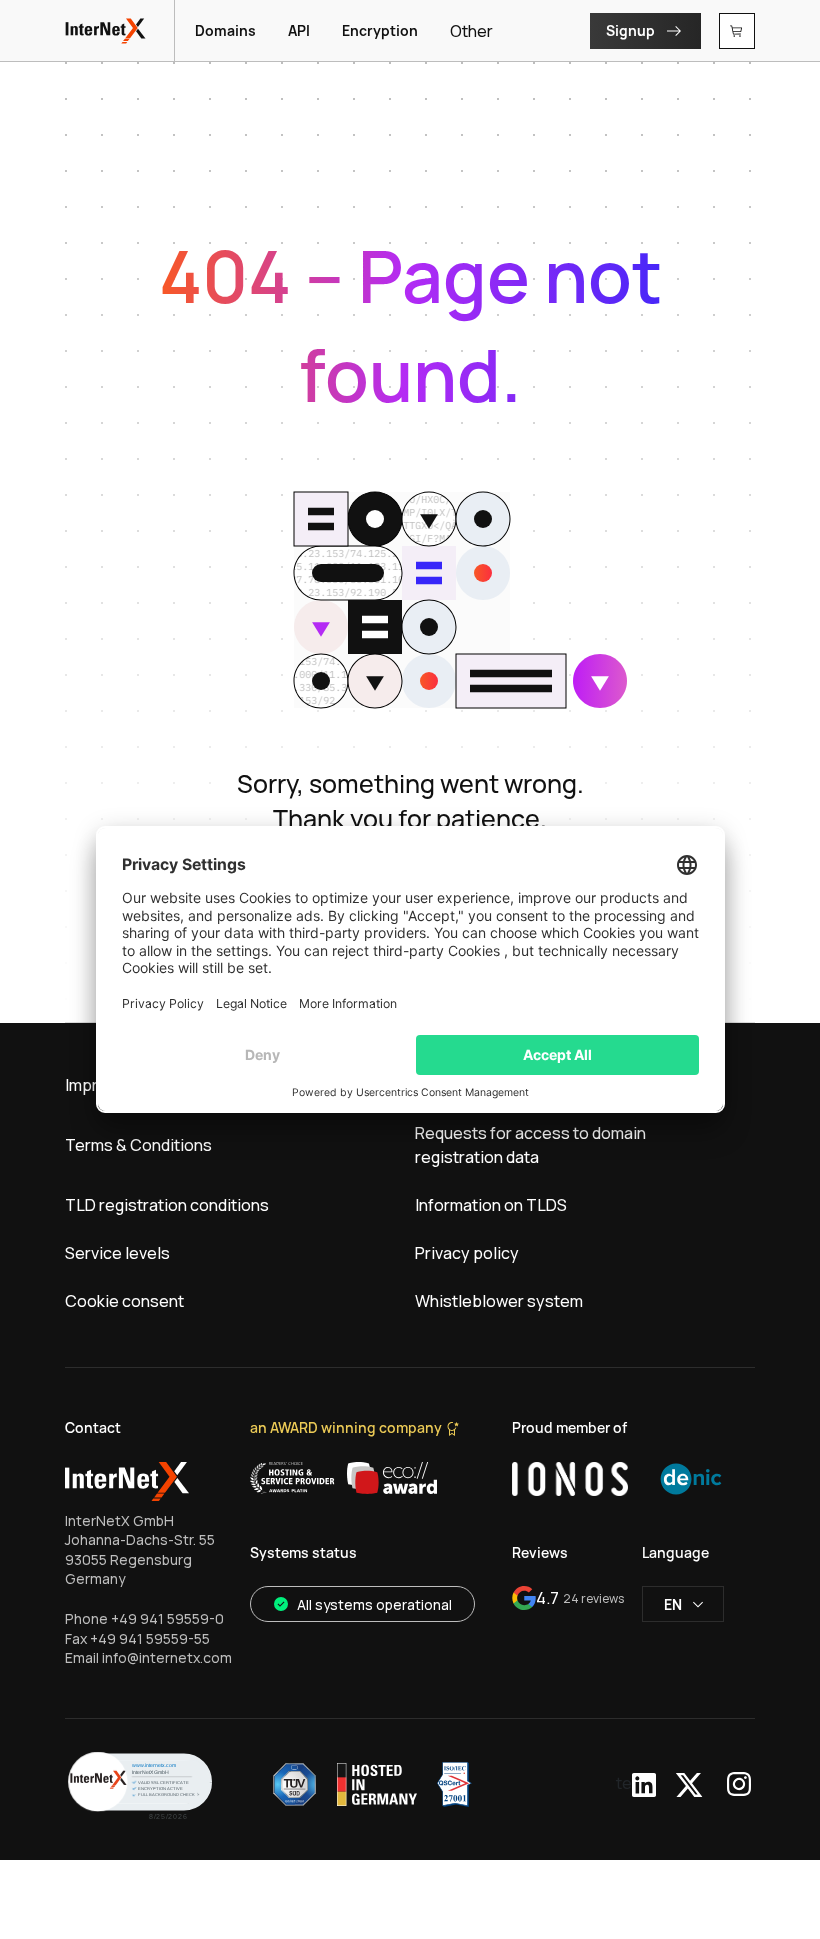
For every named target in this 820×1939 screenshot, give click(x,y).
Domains (225, 30)
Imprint (91, 1085)
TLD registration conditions (167, 1205)
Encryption (380, 30)
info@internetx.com (167, 1657)
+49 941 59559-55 (150, 1638)
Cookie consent (124, 1301)
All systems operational (374, 1604)
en (673, 1604)
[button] (140, 1784)
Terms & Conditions (138, 1145)
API (299, 30)
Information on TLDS (491, 1205)
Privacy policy (467, 1253)
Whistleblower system (499, 1301)
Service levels (117, 1253)
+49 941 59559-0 (167, 1618)
